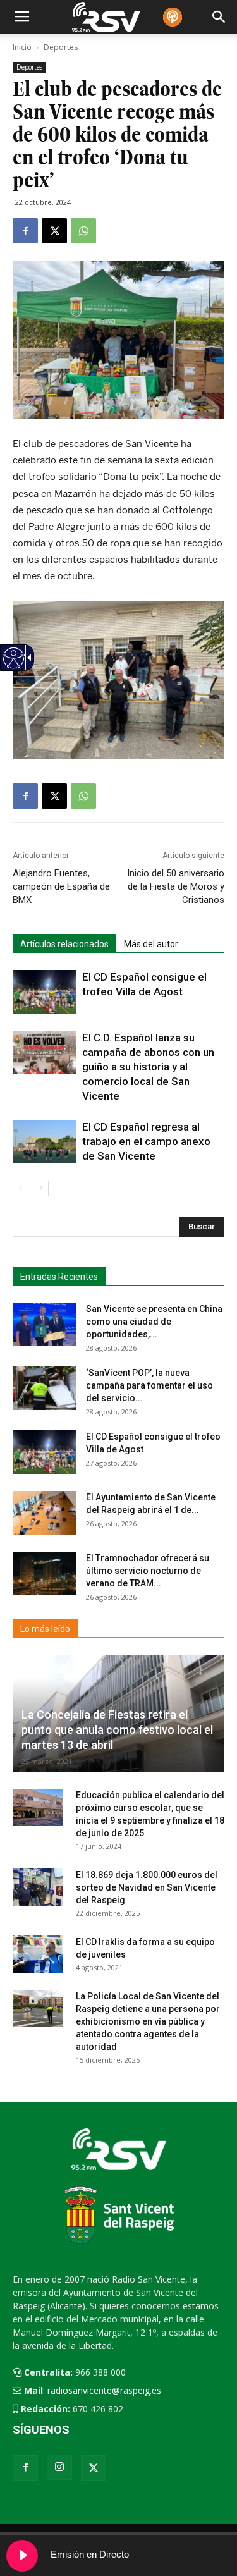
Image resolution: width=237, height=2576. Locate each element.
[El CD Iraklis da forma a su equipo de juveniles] (38, 1954)
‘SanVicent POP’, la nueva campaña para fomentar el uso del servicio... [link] (149, 1385)
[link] (25, 231)
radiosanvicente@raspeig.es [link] (104, 2390)
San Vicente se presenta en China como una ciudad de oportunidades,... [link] (154, 1322)
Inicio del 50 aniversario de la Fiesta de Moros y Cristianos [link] (176, 886)
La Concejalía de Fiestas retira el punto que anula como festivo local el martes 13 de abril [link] (117, 1730)
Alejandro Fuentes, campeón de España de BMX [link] (61, 886)
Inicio (22, 47)
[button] (202, 1227)
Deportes (61, 47)
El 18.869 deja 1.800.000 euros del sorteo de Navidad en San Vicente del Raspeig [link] (147, 1887)
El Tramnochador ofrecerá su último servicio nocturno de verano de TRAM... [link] (148, 1571)
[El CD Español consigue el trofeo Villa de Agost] (44, 992)
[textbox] (113, 1227)
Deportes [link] (29, 67)
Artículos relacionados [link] (64, 944)
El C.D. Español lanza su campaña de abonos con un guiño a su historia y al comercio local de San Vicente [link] (148, 1067)
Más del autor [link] (151, 944)
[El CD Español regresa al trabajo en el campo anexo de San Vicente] (44, 1142)
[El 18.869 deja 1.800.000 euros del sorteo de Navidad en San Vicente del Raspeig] (38, 1887)
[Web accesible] (13, 665)
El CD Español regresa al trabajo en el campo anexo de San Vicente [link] (146, 1141)
